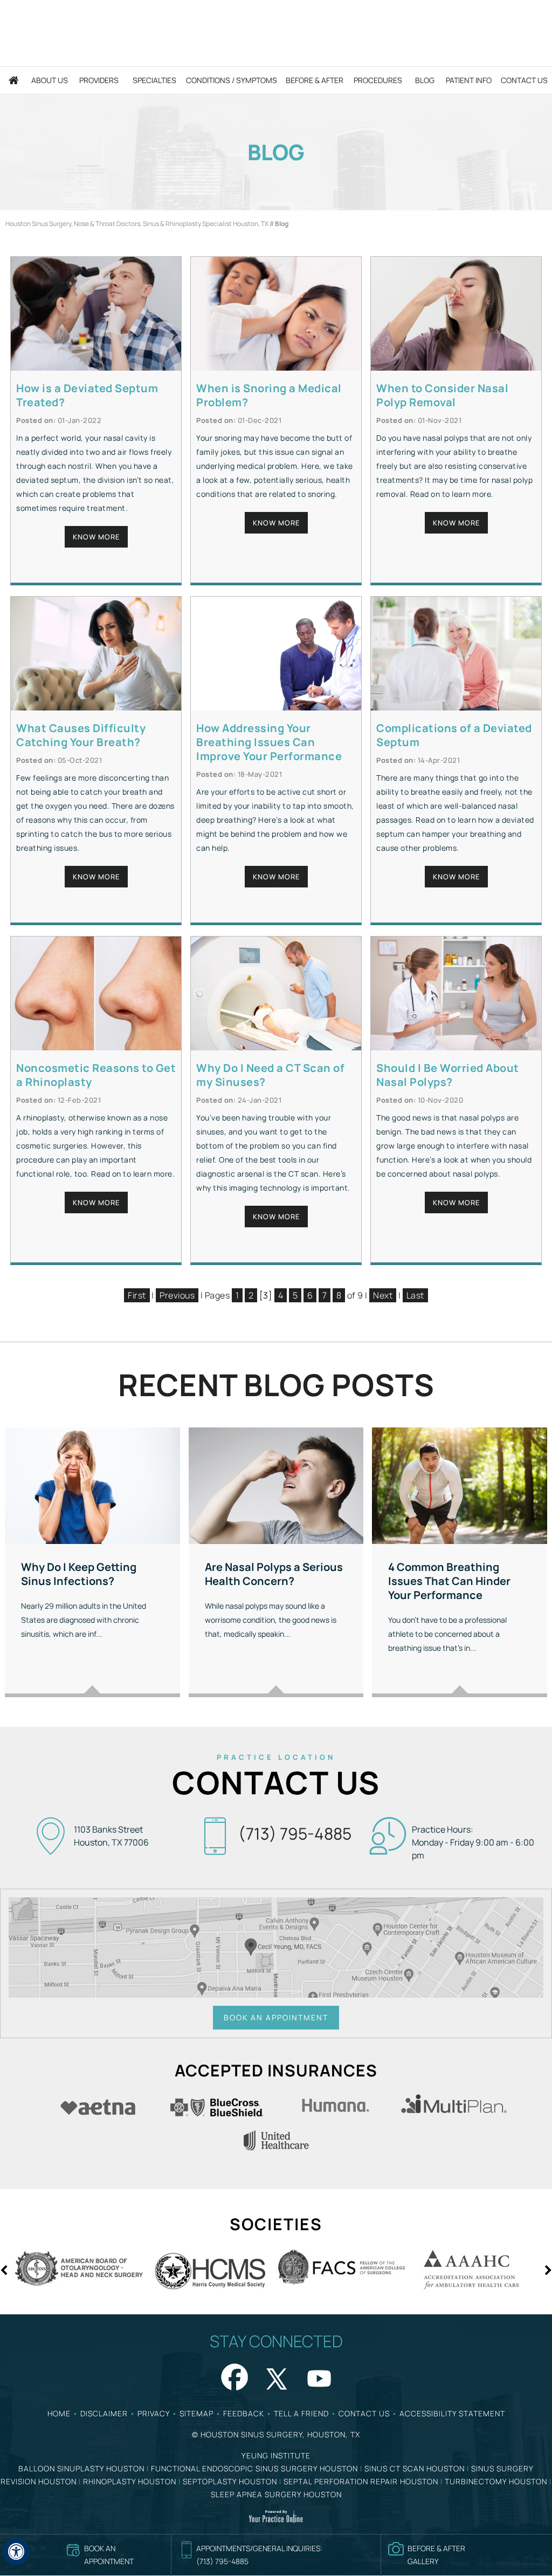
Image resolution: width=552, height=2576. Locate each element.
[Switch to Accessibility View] (16, 2552)
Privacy (154, 2413)
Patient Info (469, 80)
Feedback (244, 2413)
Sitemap (196, 2413)
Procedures (378, 80)
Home (14, 80)
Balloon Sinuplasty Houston (81, 2468)
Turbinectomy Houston (496, 2481)
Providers (99, 80)
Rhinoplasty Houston (130, 2481)
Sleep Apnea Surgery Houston (276, 2494)
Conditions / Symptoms (232, 80)
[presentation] (276, 152)
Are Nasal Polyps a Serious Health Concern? (274, 1574)
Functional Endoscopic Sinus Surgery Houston (254, 2468)
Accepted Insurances (276, 2070)
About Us (50, 80)
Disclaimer (104, 2413)
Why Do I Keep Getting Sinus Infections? (79, 1574)
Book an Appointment (276, 2017)
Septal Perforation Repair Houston (361, 2481)
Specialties (154, 80)
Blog (425, 80)
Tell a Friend (301, 2413)
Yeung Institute (276, 2455)
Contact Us (524, 80)
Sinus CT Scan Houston (415, 2468)
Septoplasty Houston (230, 2481)
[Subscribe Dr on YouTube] (319, 2376)
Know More (96, 537)
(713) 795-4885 (295, 1833)
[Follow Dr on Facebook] (233, 2376)
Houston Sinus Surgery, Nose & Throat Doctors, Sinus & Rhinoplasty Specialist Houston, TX (137, 224)
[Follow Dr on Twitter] (276, 2376)
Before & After (315, 80)
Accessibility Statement (452, 2413)
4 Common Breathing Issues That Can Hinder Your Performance (449, 1581)
